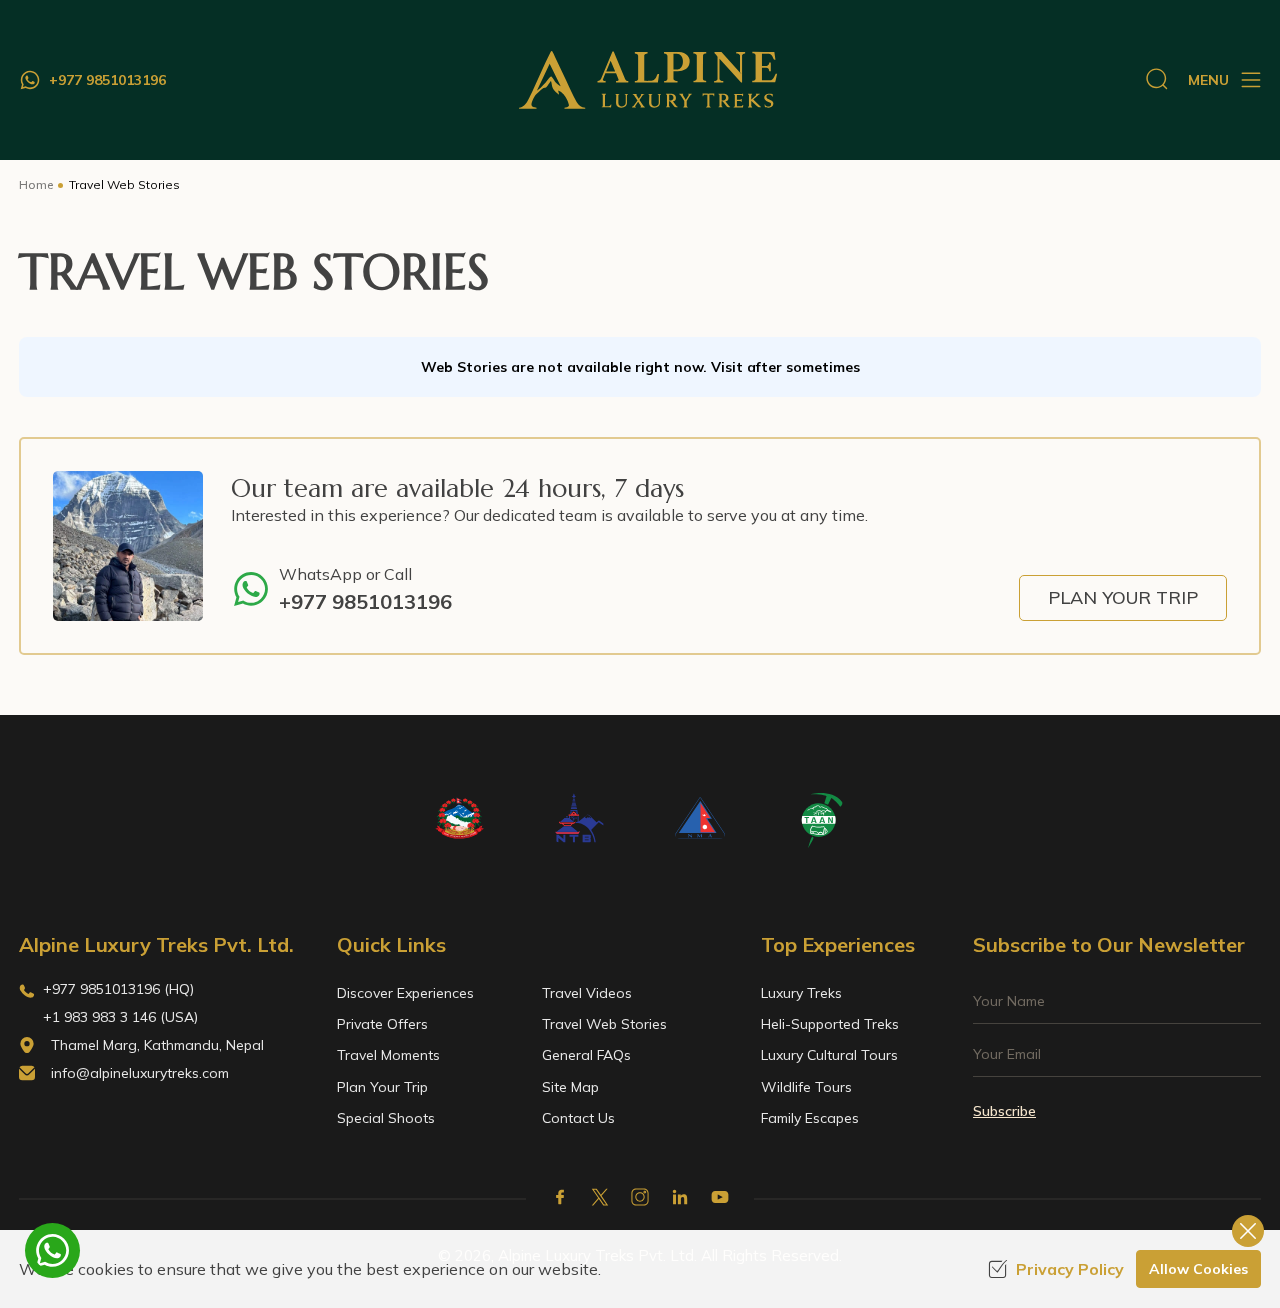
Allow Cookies (1198, 1269)
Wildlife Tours (806, 1087)
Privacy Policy (1070, 1269)
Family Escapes (810, 1118)
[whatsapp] (52, 1250)
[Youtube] (720, 1197)
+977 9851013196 (365, 601)
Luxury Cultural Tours (829, 1055)
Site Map (570, 1087)
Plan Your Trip (1123, 597)
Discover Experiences (405, 993)
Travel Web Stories (604, 1024)
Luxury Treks (801, 993)
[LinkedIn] (680, 1197)
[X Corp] (600, 1197)
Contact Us (578, 1118)
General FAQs (586, 1055)
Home (36, 184)
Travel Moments (388, 1055)
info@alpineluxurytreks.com (140, 1073)
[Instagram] (640, 1197)
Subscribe (1004, 1111)
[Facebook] (560, 1197)
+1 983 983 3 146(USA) (120, 1017)
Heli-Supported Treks (830, 1024)
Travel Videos (587, 993)
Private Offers (382, 1024)
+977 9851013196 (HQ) (118, 989)
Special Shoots (386, 1118)
